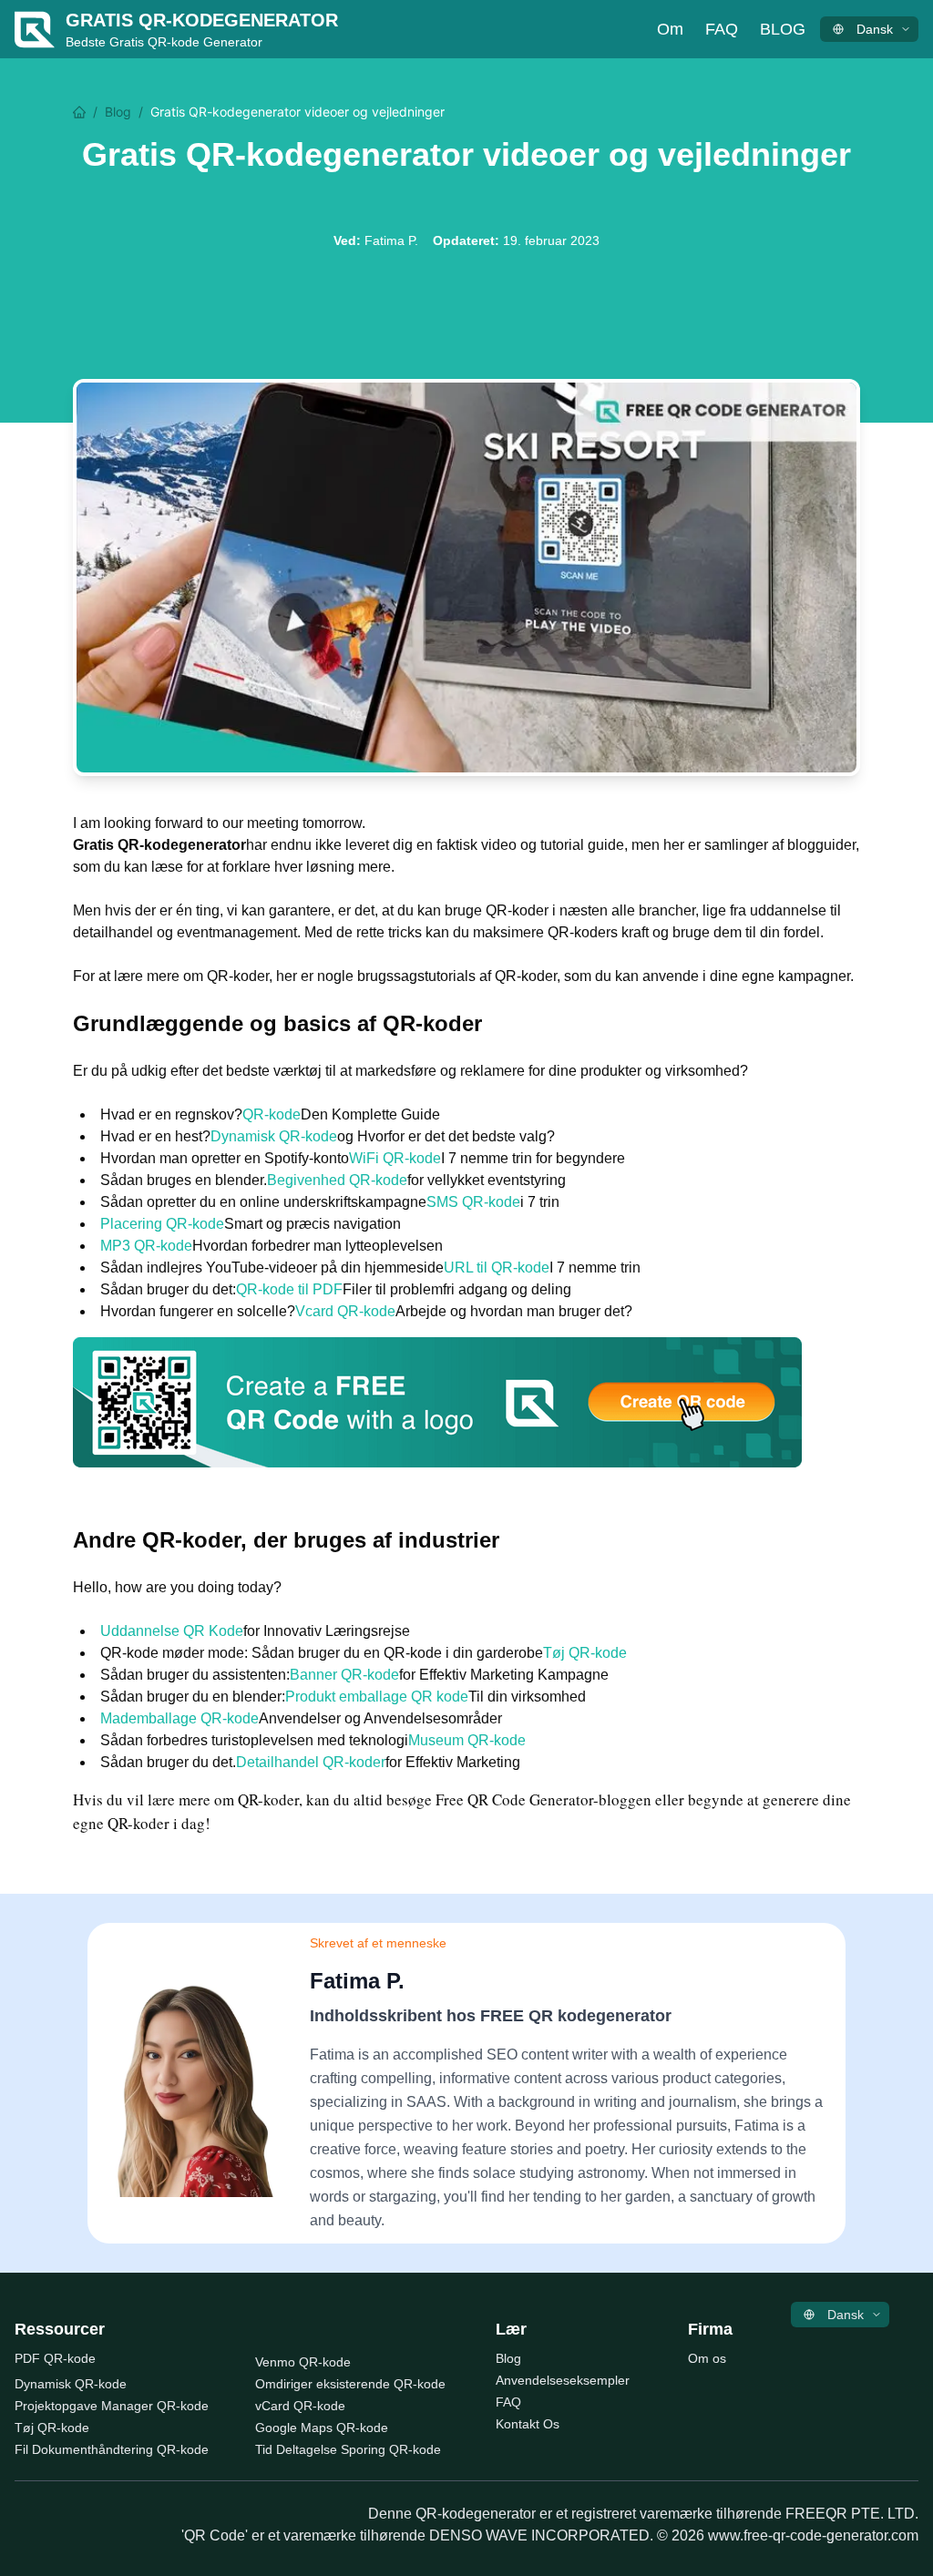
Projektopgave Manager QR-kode (112, 2406)
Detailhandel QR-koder (311, 1762)
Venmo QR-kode (303, 2362)
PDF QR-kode (55, 2358)
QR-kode (272, 1114)
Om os (707, 2358)
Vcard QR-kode (345, 1311)
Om (670, 29)
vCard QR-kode (300, 2406)
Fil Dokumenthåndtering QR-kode (112, 2449)
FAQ (508, 2402)
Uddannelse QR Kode (172, 1631)
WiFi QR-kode (395, 1158)
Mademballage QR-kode (179, 1718)
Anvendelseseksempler (563, 2380)
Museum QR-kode (467, 1740)
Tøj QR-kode (585, 1653)
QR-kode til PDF (289, 1289)
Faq (722, 29)
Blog (783, 29)
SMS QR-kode (473, 1202)
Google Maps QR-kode (322, 2428)
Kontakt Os (528, 2424)
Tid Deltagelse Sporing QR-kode (348, 2449)
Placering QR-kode (162, 1224)
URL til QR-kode (497, 1268)
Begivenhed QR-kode (337, 1180)
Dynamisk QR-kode (274, 1136)
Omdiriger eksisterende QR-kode (350, 2384)
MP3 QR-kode (146, 1246)
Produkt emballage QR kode (377, 1697)
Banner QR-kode (344, 1675)
